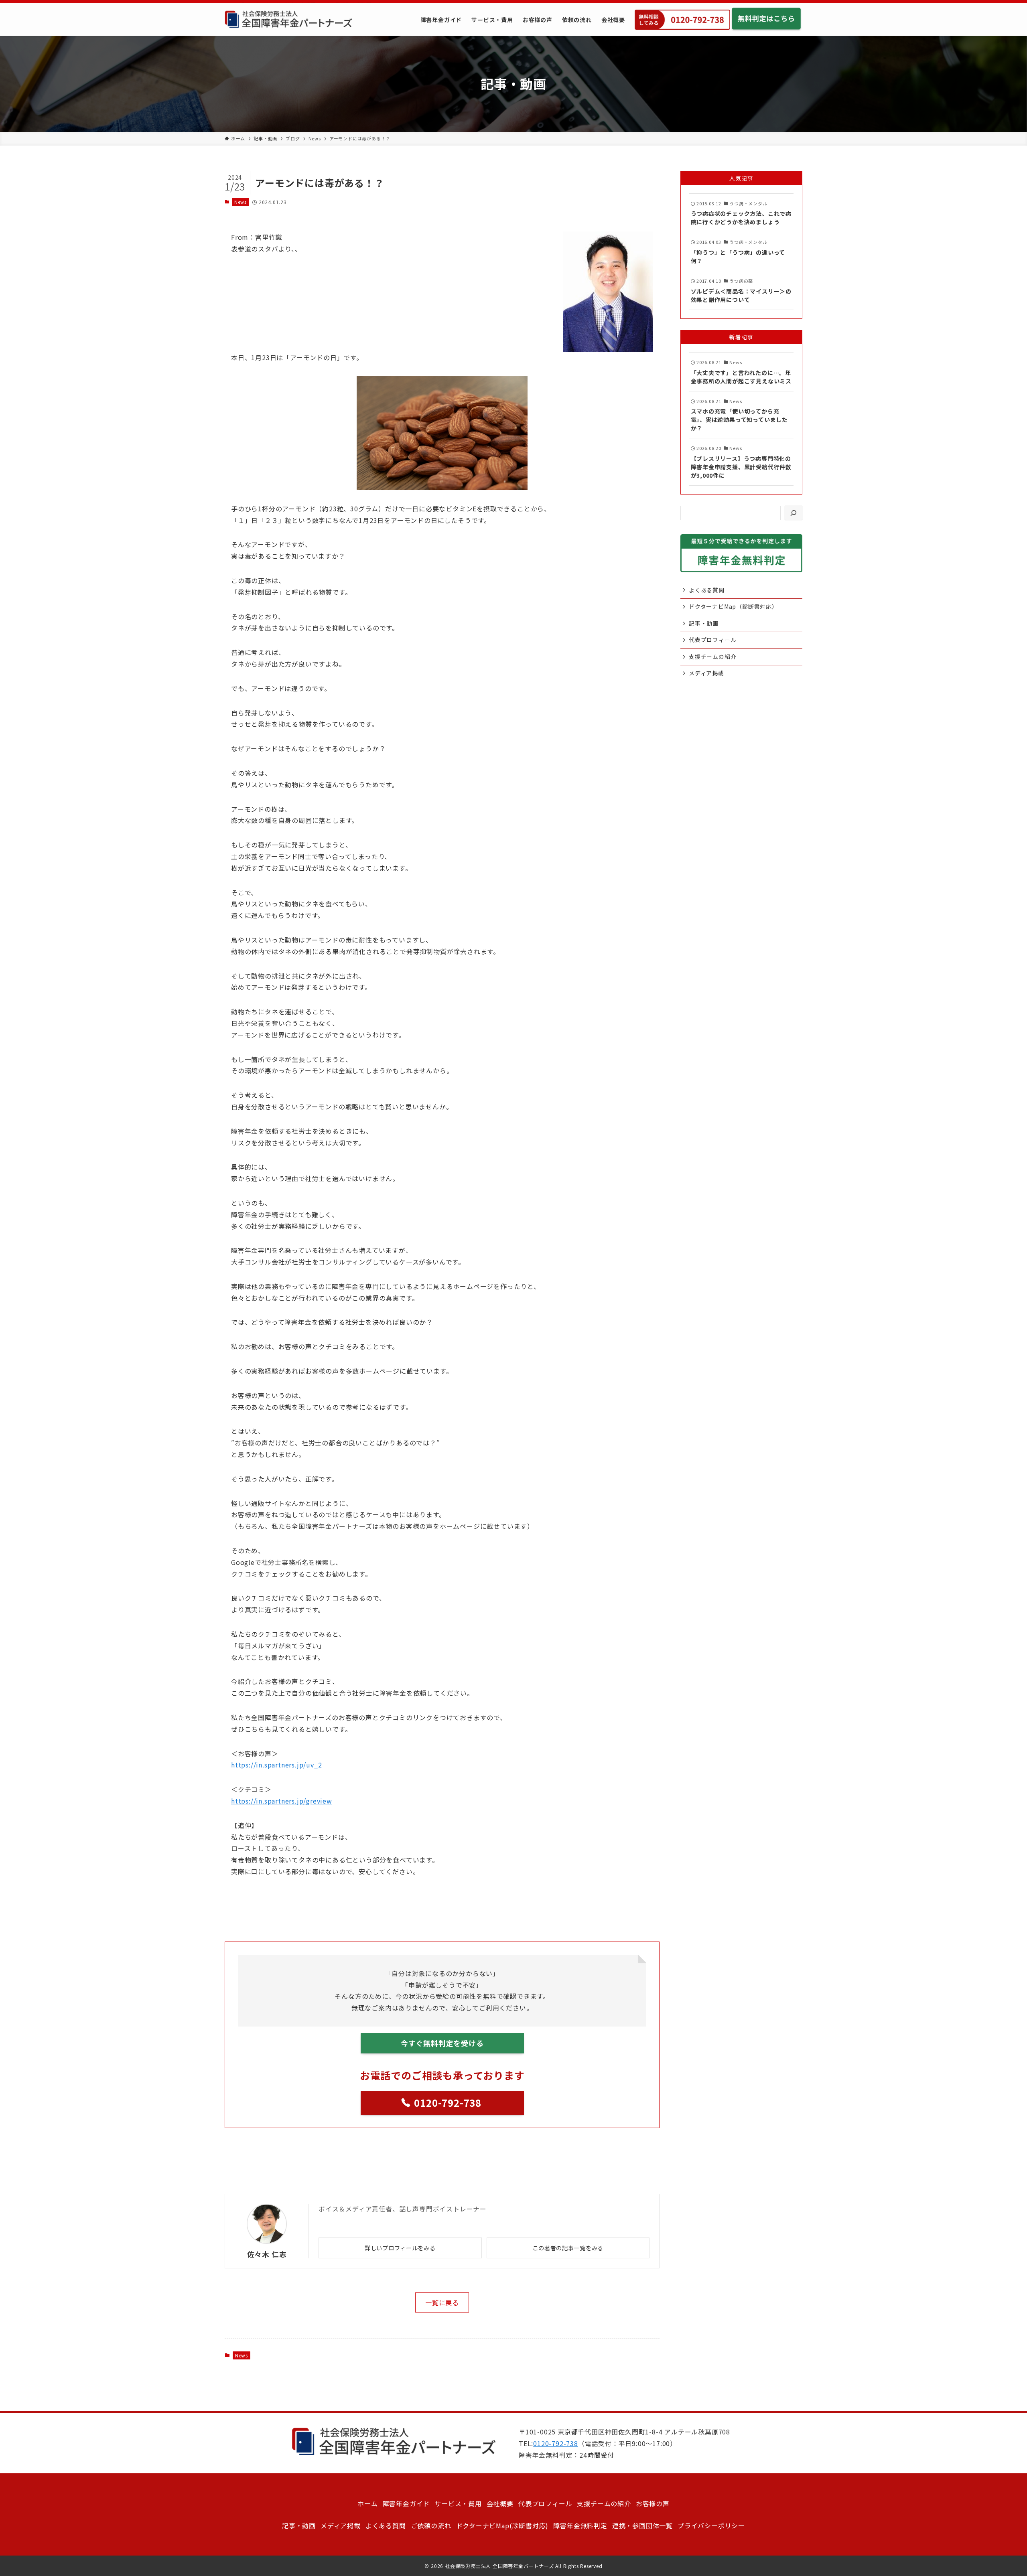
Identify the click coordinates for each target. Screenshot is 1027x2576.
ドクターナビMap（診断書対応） (733, 606)
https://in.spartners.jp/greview (282, 1801)
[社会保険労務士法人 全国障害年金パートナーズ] (288, 19)
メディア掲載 (706, 673)
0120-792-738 (556, 2443)
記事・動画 (704, 623)
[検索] (794, 513)
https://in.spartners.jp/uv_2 (276, 1765)
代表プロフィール (712, 640)
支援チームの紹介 (712, 657)
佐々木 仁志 (267, 2254)
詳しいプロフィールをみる (400, 2248)
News (241, 202)
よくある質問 (707, 590)
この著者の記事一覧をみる (568, 2248)
